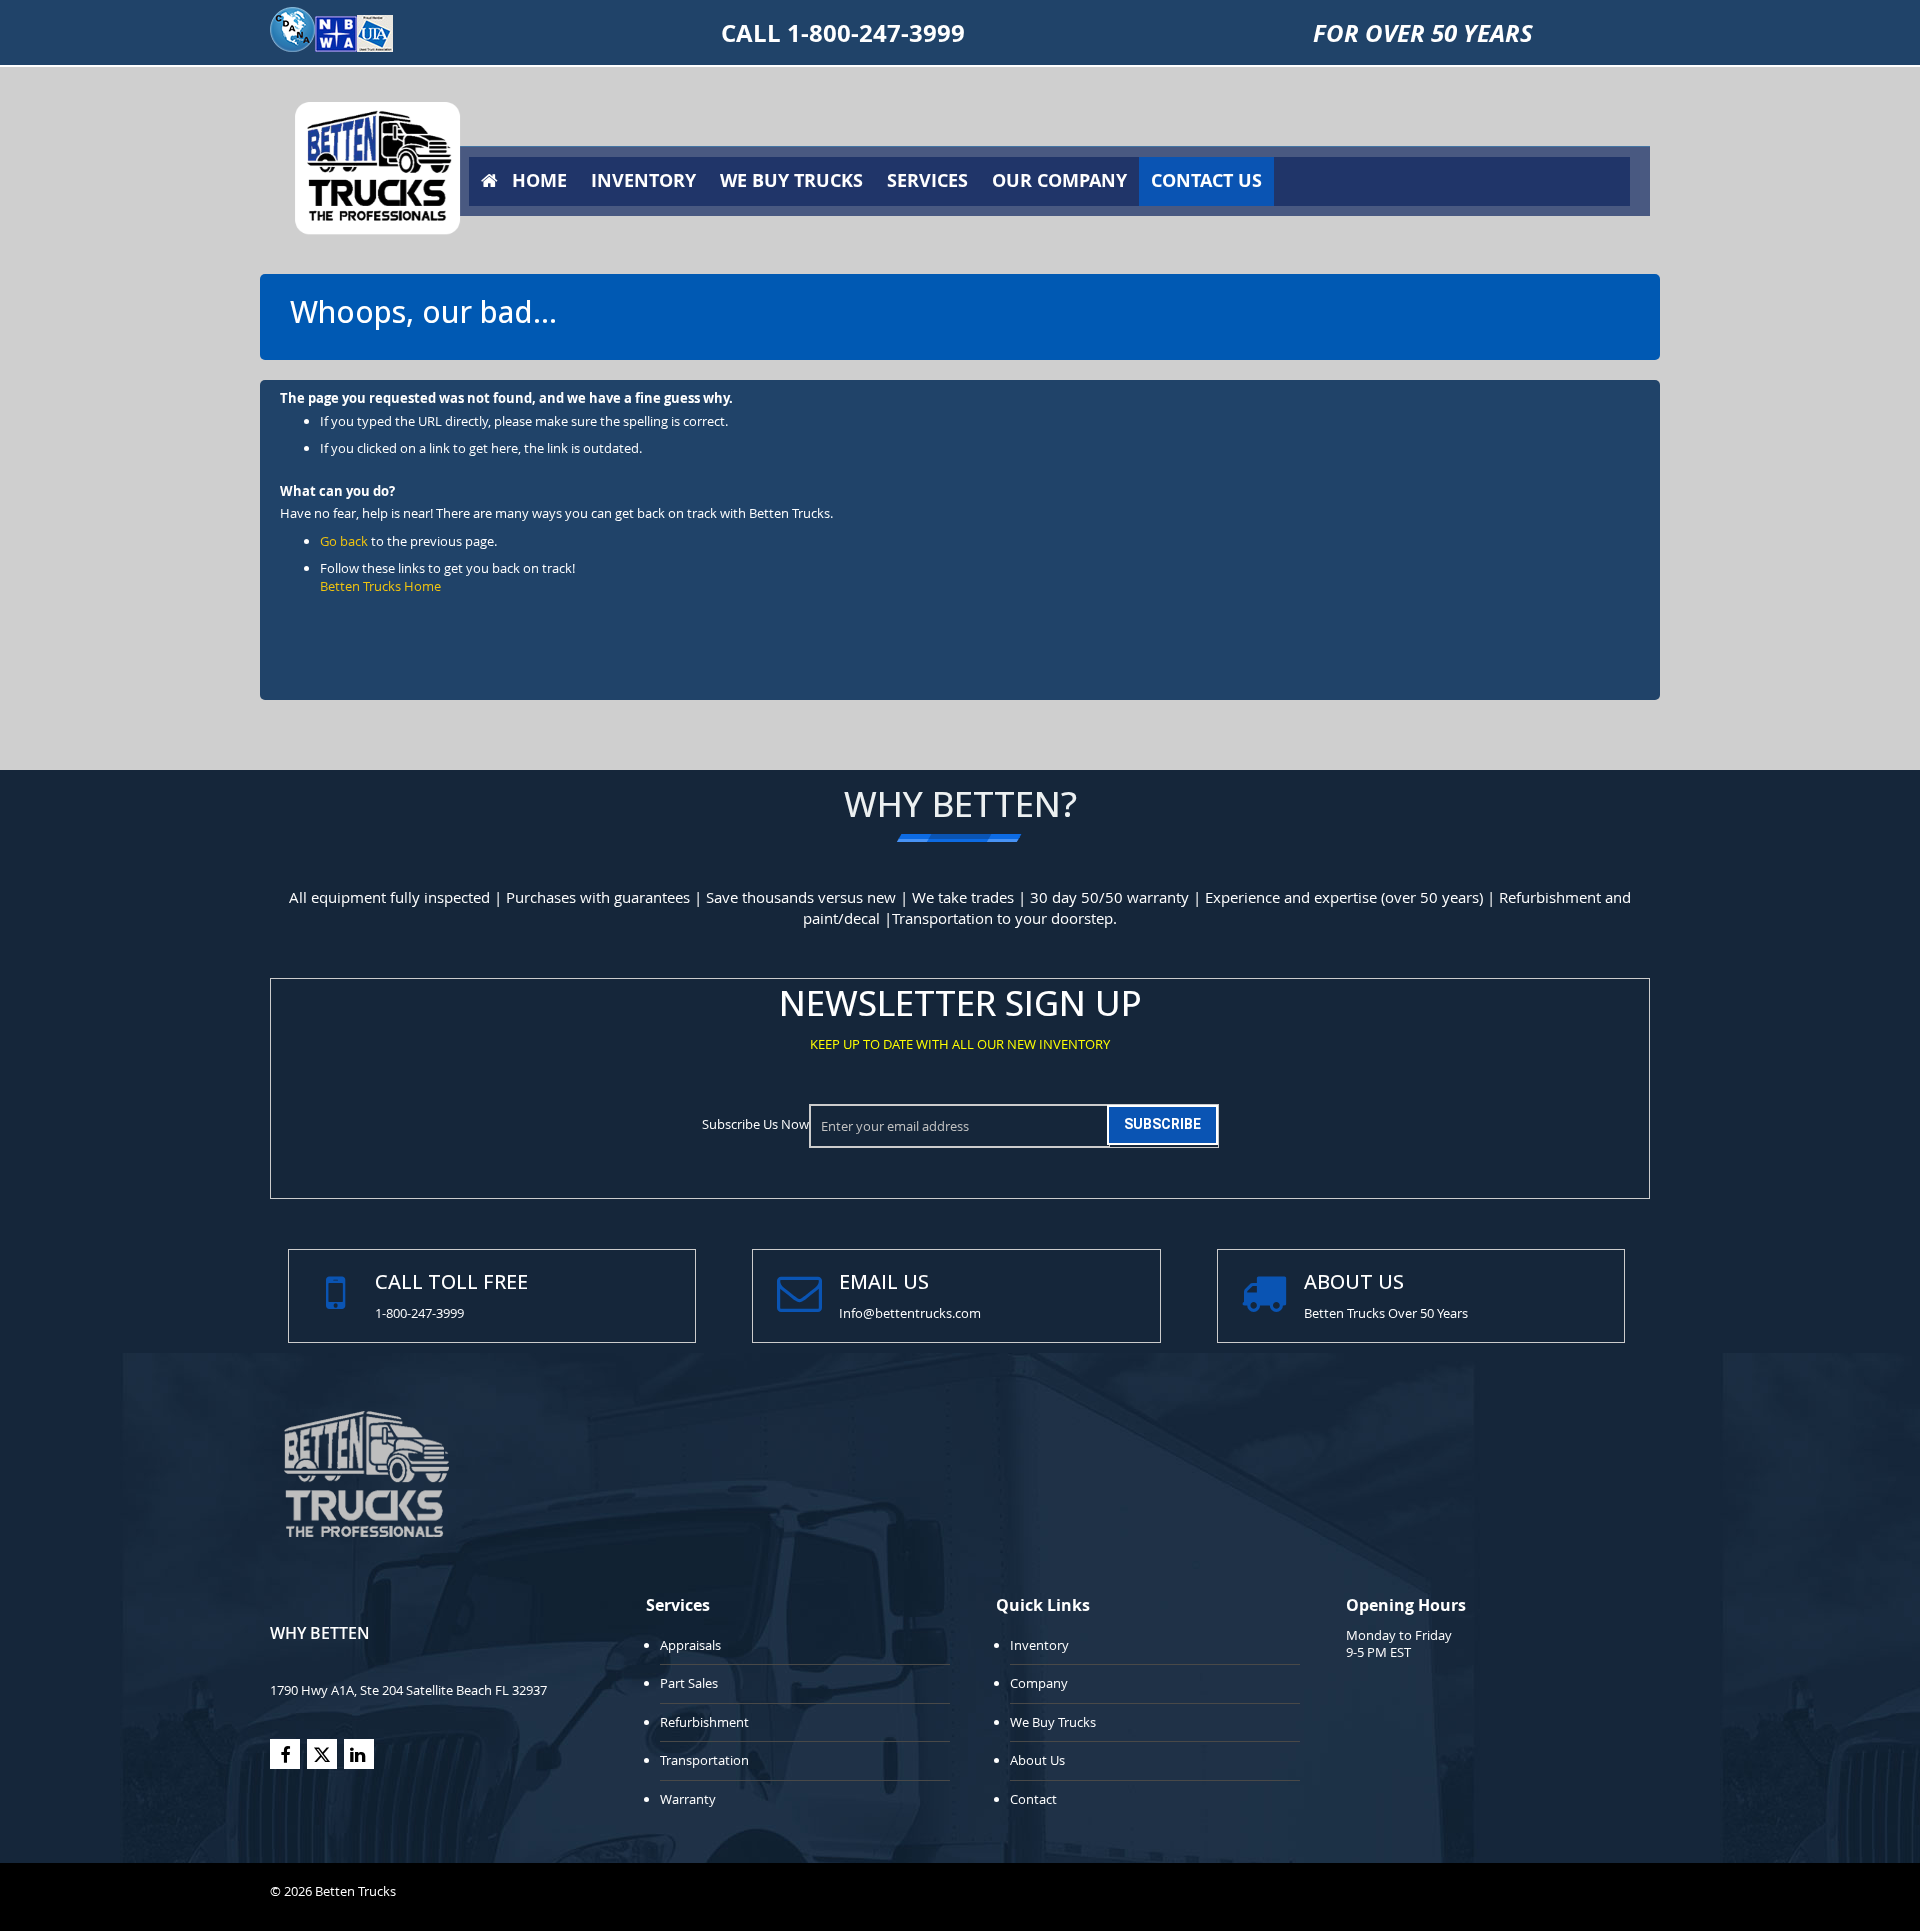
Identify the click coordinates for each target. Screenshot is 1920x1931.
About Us (1037, 1760)
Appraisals (690, 1645)
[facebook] (285, 1754)
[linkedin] (359, 1754)
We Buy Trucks (1053, 1722)
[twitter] (322, 1754)
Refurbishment (704, 1722)
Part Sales (689, 1683)
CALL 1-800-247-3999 (843, 33)
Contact (1033, 1799)
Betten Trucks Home (380, 586)
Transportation (704, 1760)
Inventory (1039, 1645)
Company (1039, 1683)
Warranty (688, 1799)
